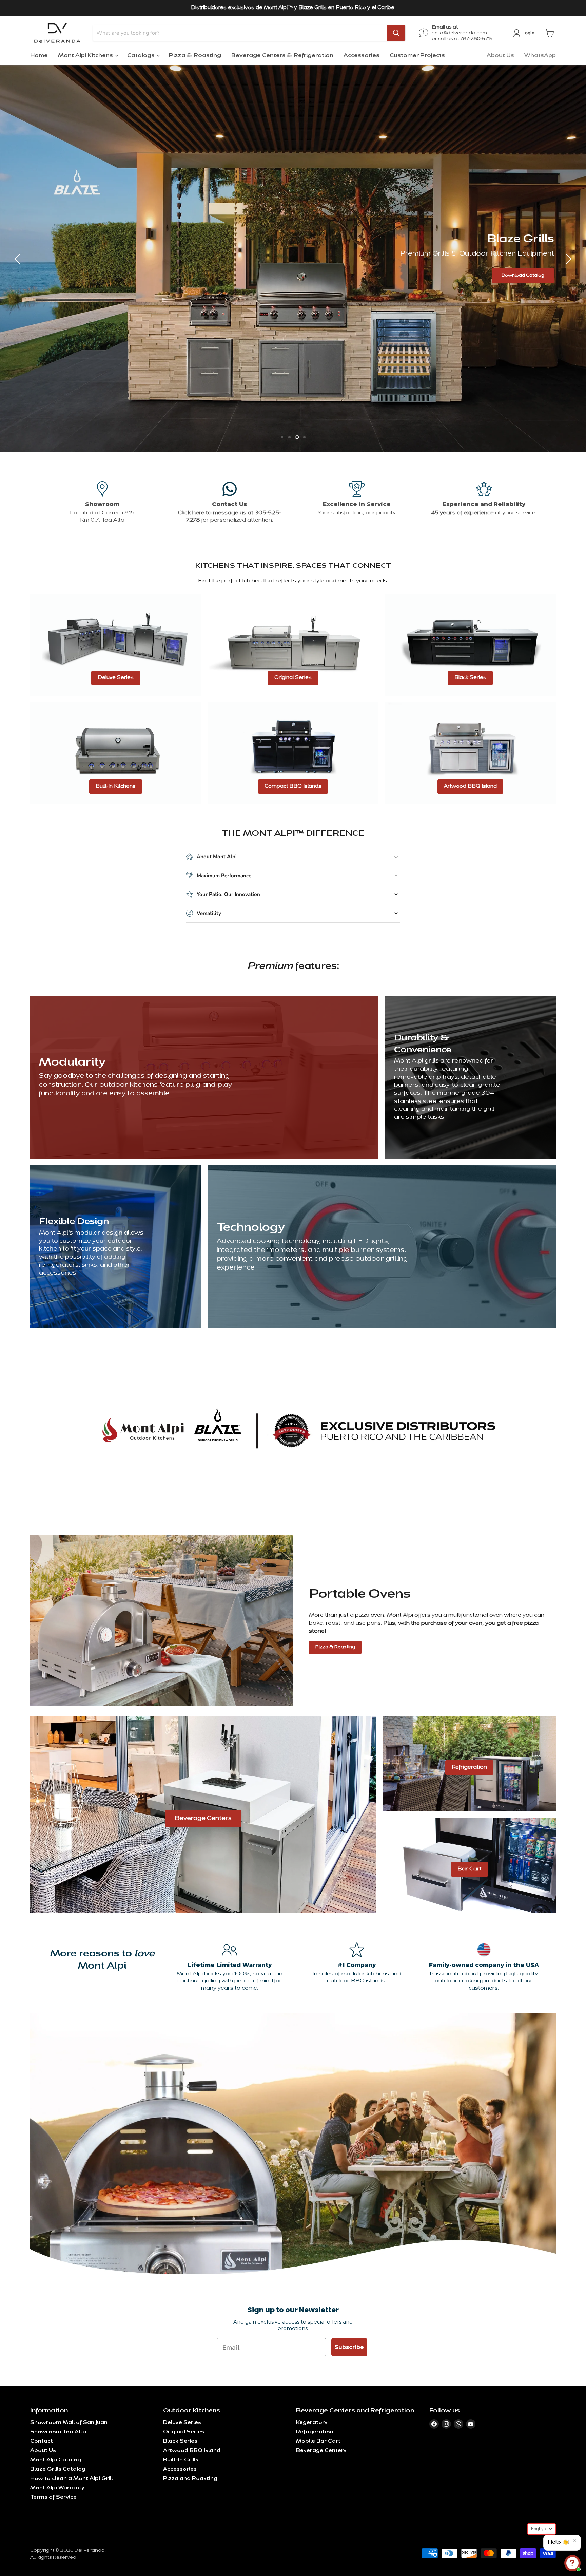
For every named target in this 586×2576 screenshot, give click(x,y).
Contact (42, 2441)
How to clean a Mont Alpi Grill (71, 2479)
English (538, 2529)
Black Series (180, 2441)
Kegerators (312, 2423)
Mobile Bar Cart (318, 2441)
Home (39, 56)
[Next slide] (567, 259)
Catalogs (142, 56)
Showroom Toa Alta (58, 2432)
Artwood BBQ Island (192, 2451)
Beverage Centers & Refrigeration (282, 56)
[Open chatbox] (572, 2563)
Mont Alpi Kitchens (86, 56)
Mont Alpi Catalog (56, 2460)
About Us (500, 56)
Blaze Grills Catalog (58, 2470)
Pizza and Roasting (190, 2479)
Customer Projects (417, 56)
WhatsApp (540, 56)
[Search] (396, 33)
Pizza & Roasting (195, 56)
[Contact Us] (229, 502)
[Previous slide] (19, 259)
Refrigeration (315, 2432)
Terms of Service (53, 2497)
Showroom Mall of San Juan (69, 2423)
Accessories (362, 56)
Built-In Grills (181, 2460)
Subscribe (349, 2347)
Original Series (184, 2432)
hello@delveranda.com (459, 33)
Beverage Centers (321, 2451)
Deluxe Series (182, 2423)
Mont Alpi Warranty (57, 2488)
